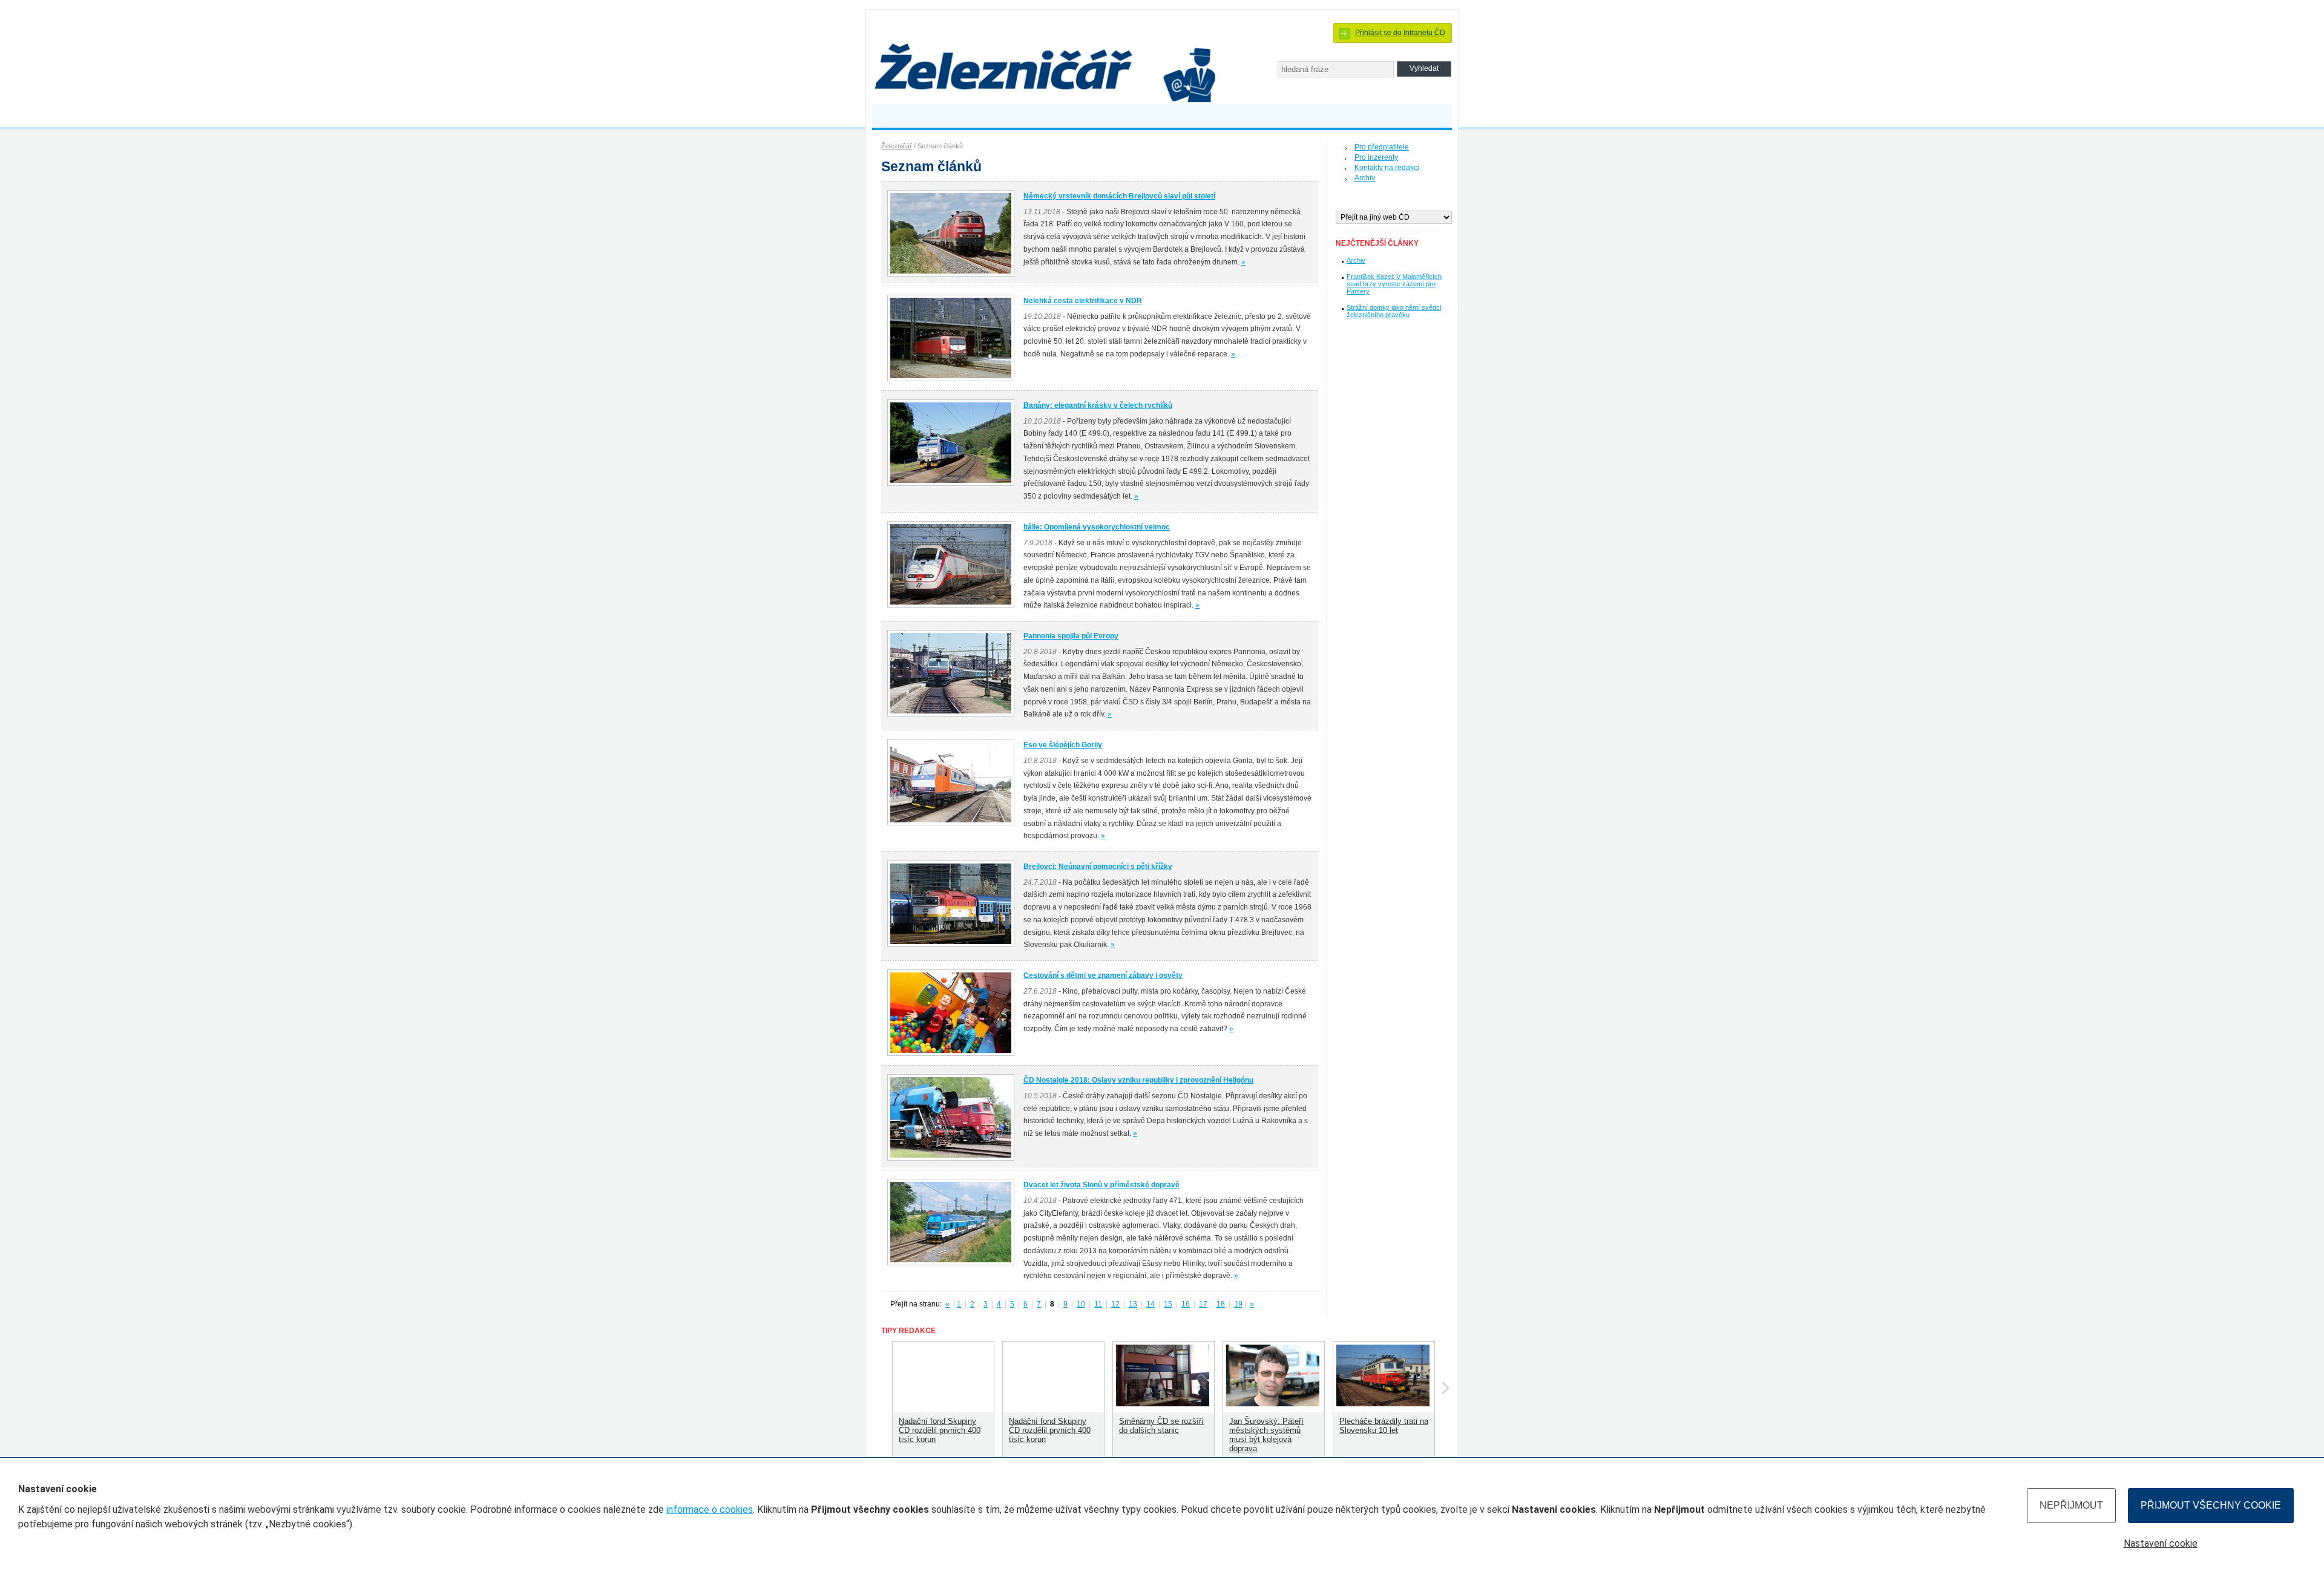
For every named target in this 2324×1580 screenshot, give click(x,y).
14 (1151, 1304)
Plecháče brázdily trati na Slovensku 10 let (1384, 1426)
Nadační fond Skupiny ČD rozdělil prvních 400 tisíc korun (940, 1430)
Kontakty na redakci (1387, 168)
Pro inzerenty (1376, 157)
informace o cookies (710, 1510)
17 (1203, 1304)
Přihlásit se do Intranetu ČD (1400, 33)
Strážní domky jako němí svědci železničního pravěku (1394, 311)
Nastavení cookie (2161, 1543)
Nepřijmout (2071, 1505)
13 (1133, 1304)
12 (1115, 1304)
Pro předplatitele (1382, 147)
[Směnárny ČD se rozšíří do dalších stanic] (1163, 1404)
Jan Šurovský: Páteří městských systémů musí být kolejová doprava (1266, 1435)
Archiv (1365, 178)
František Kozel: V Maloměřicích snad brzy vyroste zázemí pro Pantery (1394, 284)
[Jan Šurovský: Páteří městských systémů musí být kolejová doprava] (1273, 1404)
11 (1098, 1304)
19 (1238, 1304)
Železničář (897, 146)
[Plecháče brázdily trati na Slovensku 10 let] (1383, 1404)
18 (1221, 1304)
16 (1186, 1304)
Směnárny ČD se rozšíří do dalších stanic (1161, 1426)
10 (1081, 1304)
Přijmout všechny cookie (2211, 1505)
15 (1168, 1304)
